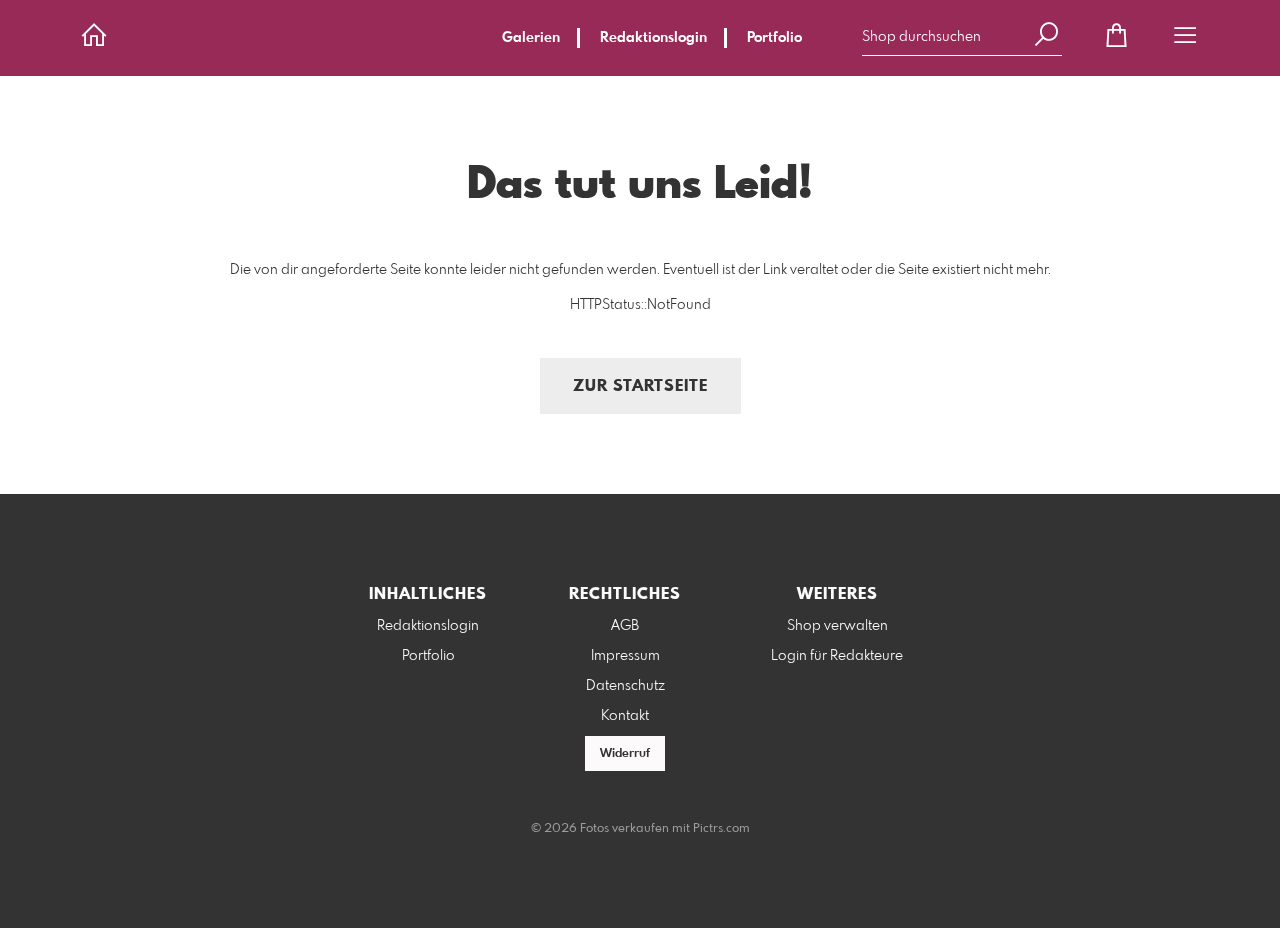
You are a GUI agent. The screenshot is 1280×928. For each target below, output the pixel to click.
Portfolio (774, 38)
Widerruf (625, 754)
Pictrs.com (721, 829)
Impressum (625, 656)
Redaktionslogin (653, 38)
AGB (625, 626)
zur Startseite (640, 386)
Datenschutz (625, 686)
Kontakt (625, 716)
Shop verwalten (837, 626)
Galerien (531, 38)
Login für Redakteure (837, 656)
